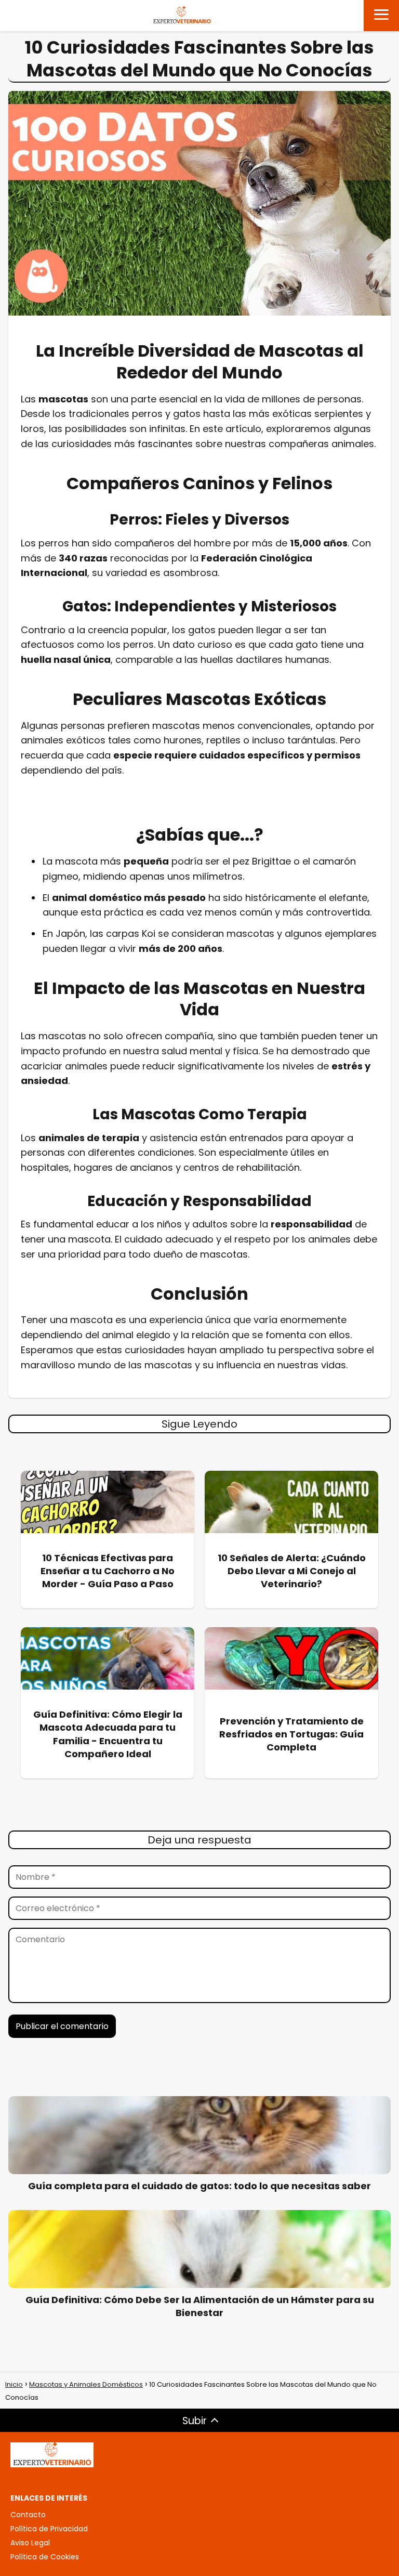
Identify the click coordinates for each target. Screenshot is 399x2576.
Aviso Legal (30, 2543)
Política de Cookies (45, 2557)
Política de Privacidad (49, 2529)
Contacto (28, 2515)
